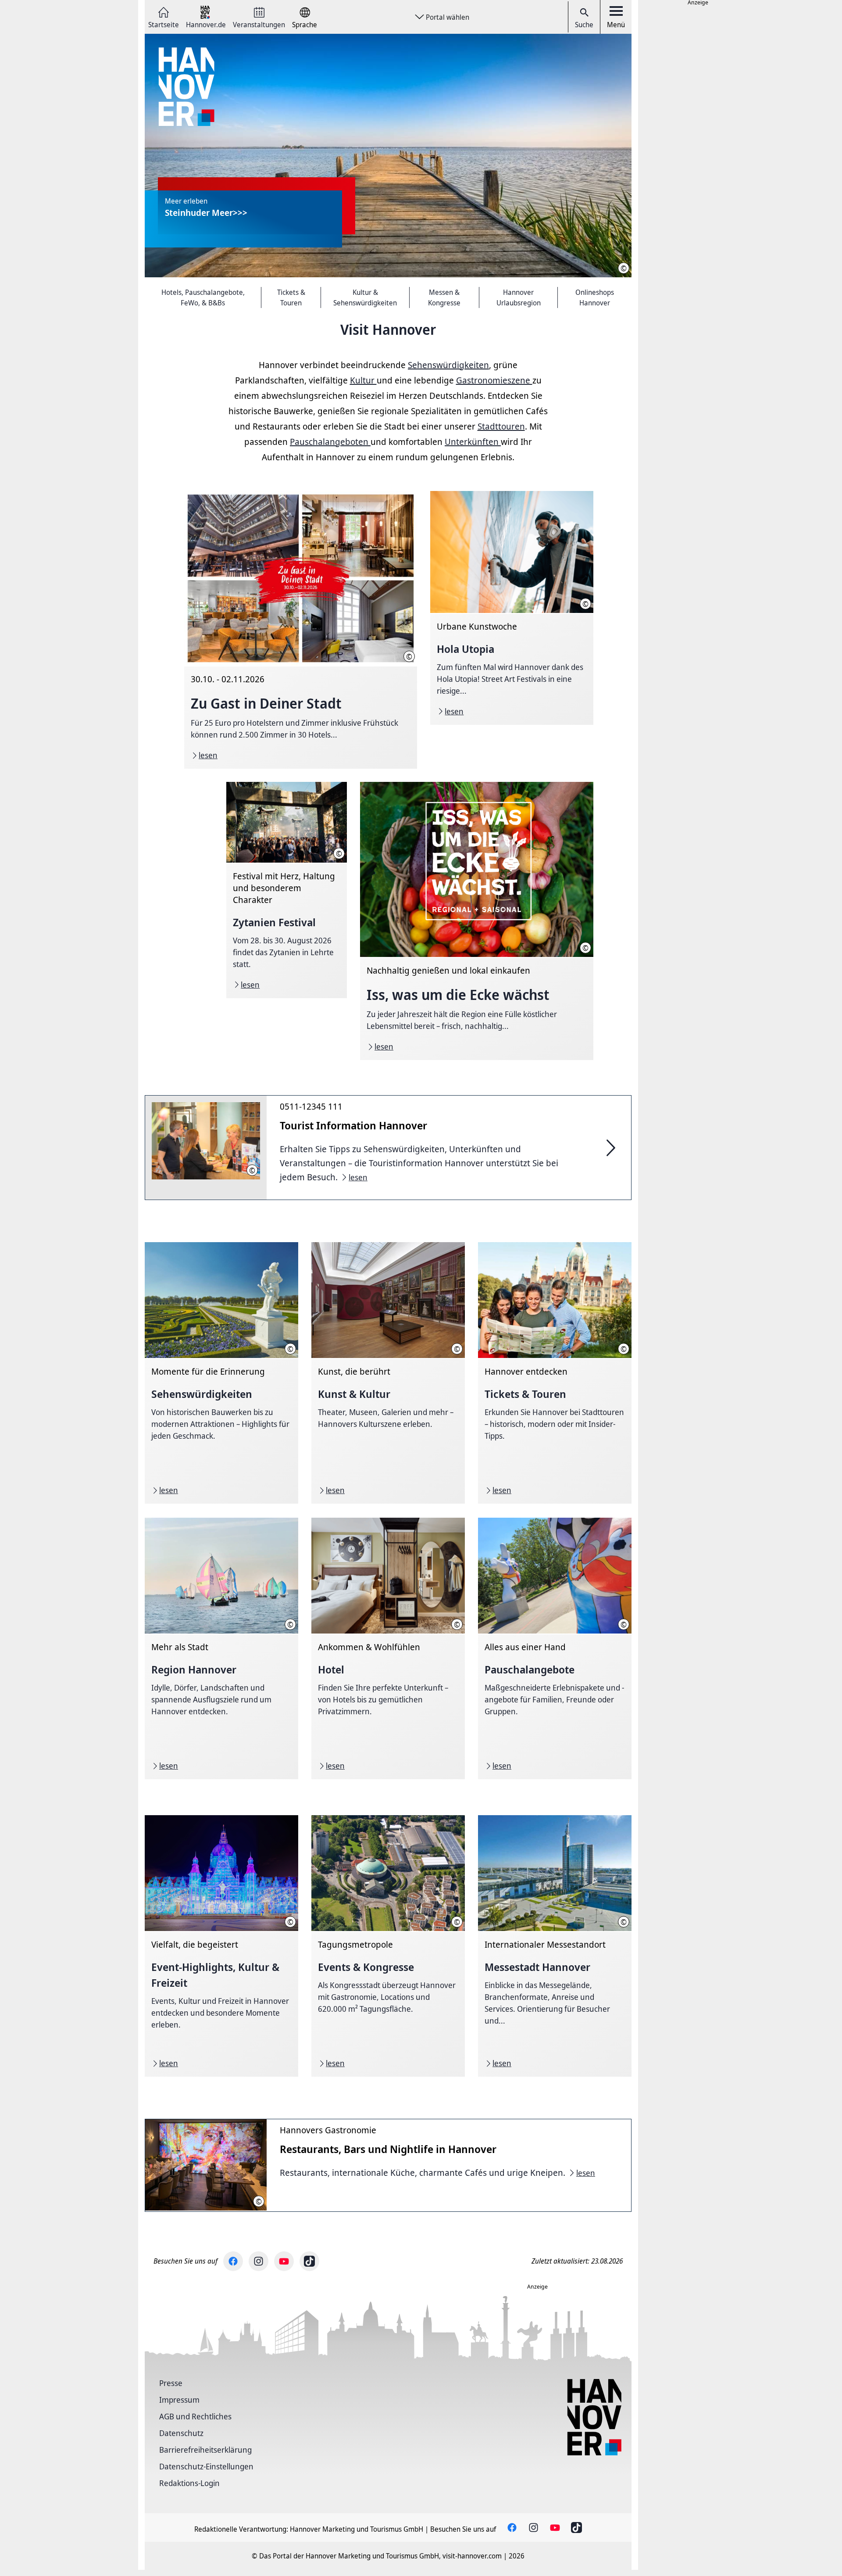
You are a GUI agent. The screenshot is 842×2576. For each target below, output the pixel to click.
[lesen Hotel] (388, 1648)
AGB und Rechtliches (195, 2416)
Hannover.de (206, 24)
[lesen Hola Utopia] (512, 608)
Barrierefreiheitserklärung (205, 2450)
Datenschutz (181, 2433)
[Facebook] (233, 2261)
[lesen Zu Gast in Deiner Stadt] (301, 630)
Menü (616, 25)
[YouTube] (284, 2261)
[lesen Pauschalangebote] (555, 1648)
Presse (171, 2383)
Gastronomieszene (494, 380)
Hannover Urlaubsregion (519, 297)
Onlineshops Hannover (595, 297)
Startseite (164, 24)
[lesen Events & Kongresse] (388, 1946)
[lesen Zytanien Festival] (287, 890)
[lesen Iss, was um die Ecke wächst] (476, 921)
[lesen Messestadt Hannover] (555, 1946)
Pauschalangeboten (330, 442)
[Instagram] (259, 2261)
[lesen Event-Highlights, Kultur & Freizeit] (221, 1946)
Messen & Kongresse (444, 297)
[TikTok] (309, 2261)
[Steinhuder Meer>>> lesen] (388, 156)
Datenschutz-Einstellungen (206, 2466)
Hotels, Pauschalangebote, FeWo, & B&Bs (203, 297)
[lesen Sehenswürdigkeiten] (221, 1373)
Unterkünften (473, 442)
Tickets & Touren (291, 297)
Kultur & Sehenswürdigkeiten (365, 297)
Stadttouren (501, 426)
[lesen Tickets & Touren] (555, 1373)
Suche (584, 25)
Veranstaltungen (259, 24)
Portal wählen (448, 17)
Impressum (179, 2400)
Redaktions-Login (189, 2483)
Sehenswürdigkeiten (448, 365)
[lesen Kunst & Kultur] (388, 1373)
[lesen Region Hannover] (221, 1648)
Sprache (305, 24)
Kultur (363, 380)
